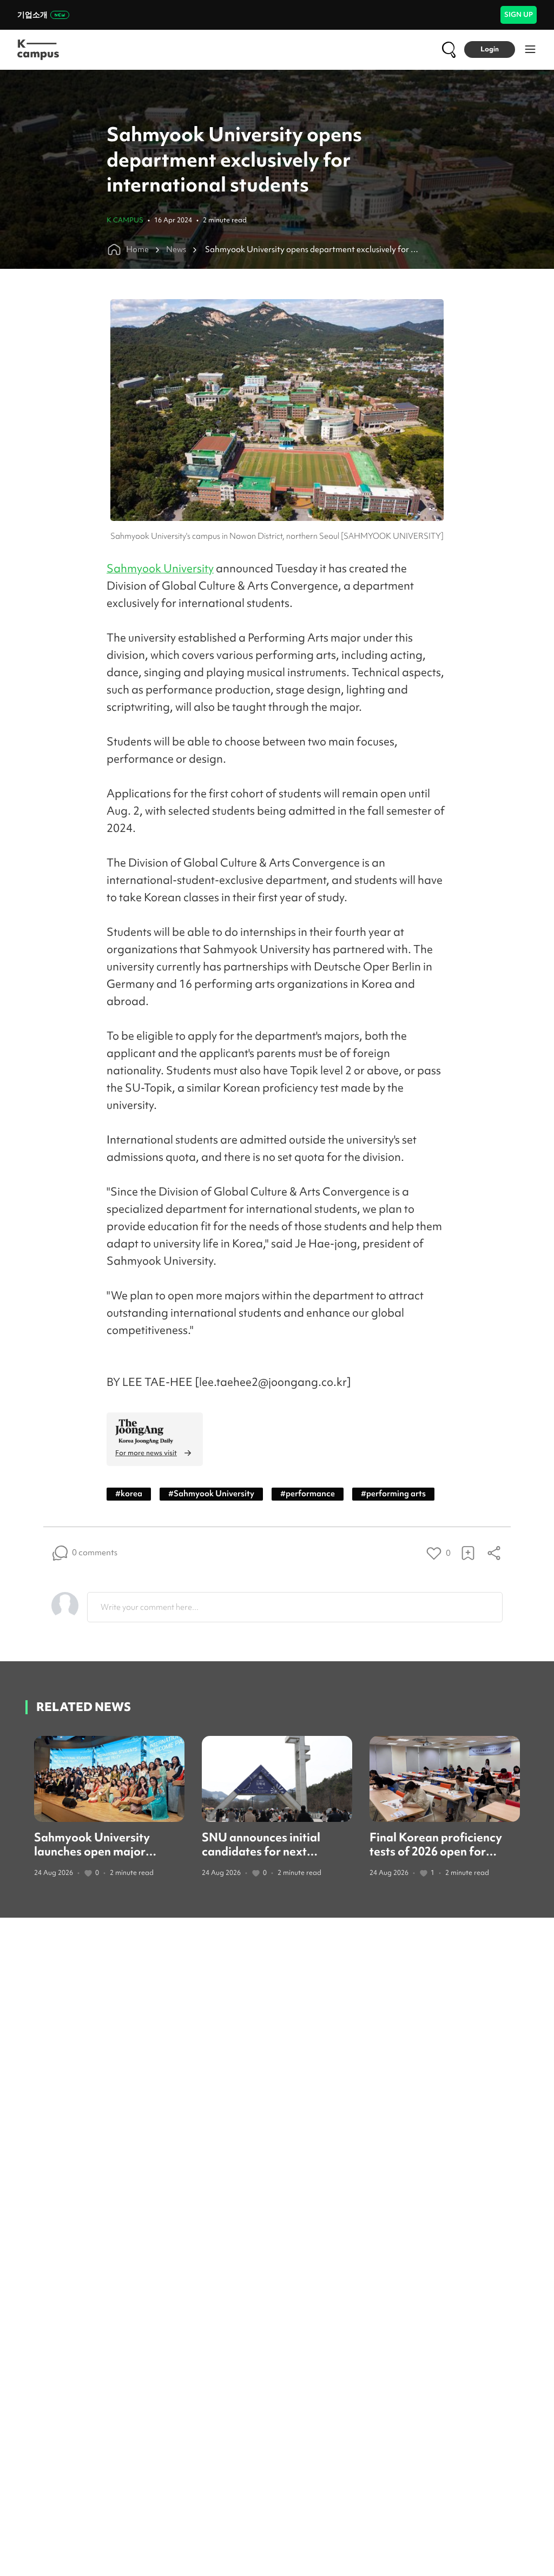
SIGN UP (519, 14)
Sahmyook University (160, 568)
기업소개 (32, 15)
